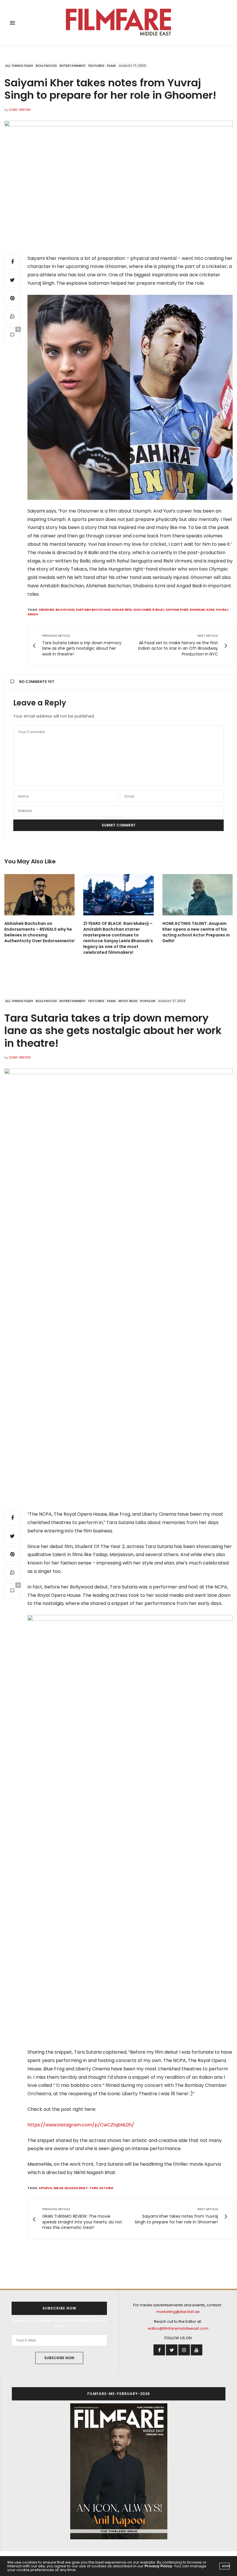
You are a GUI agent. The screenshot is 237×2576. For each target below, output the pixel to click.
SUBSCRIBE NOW (59, 2358)
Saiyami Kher (177, 610)
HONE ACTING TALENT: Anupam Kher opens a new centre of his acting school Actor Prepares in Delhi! (196, 932)
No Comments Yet (37, 682)
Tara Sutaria (101, 2188)
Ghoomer (142, 610)
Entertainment (73, 66)
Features (96, 66)
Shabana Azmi (202, 610)
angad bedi (122, 610)
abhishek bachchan (57, 610)
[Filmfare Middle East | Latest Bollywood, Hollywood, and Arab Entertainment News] (119, 23)
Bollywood (46, 66)
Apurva (45, 2188)
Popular (148, 1001)
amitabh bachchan (93, 610)
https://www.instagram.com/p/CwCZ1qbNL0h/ (81, 2125)
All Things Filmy (19, 66)
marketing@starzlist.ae (178, 2312)
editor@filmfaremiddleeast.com (178, 2328)
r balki (158, 610)
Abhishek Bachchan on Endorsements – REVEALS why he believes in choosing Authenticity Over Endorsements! (39, 932)
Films (111, 66)
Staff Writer (20, 110)
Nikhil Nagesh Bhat (71, 2188)
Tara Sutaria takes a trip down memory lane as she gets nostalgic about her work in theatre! (113, 1030)
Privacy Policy (158, 2566)
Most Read (128, 1001)
